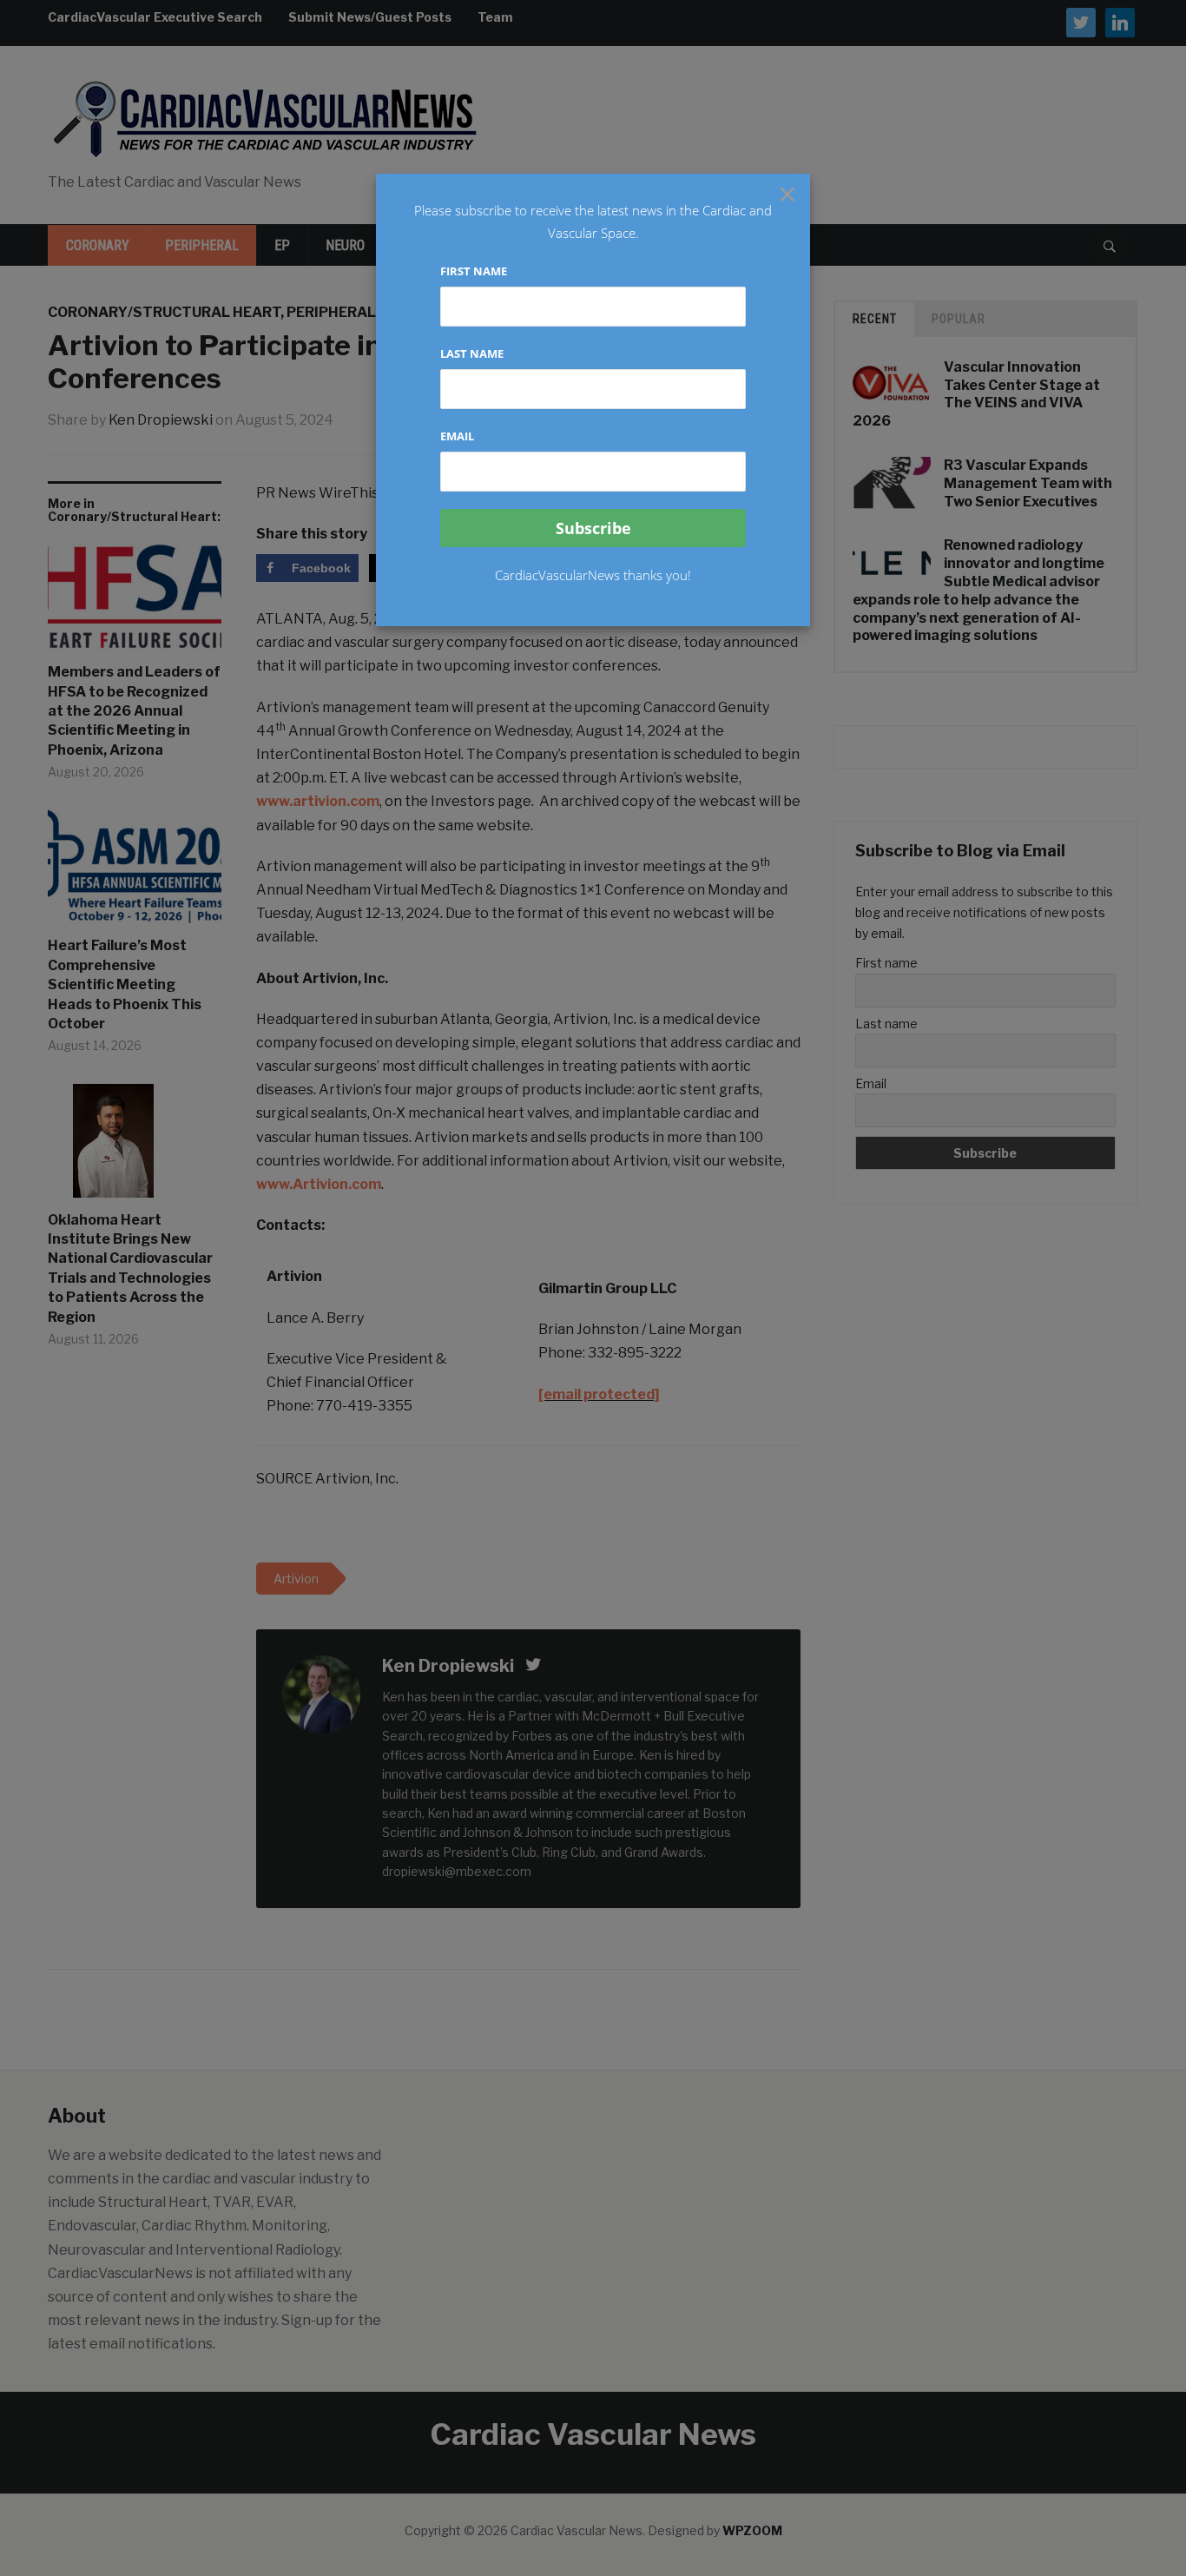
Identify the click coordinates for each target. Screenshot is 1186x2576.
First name (474, 271)
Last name (472, 353)
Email (457, 436)
